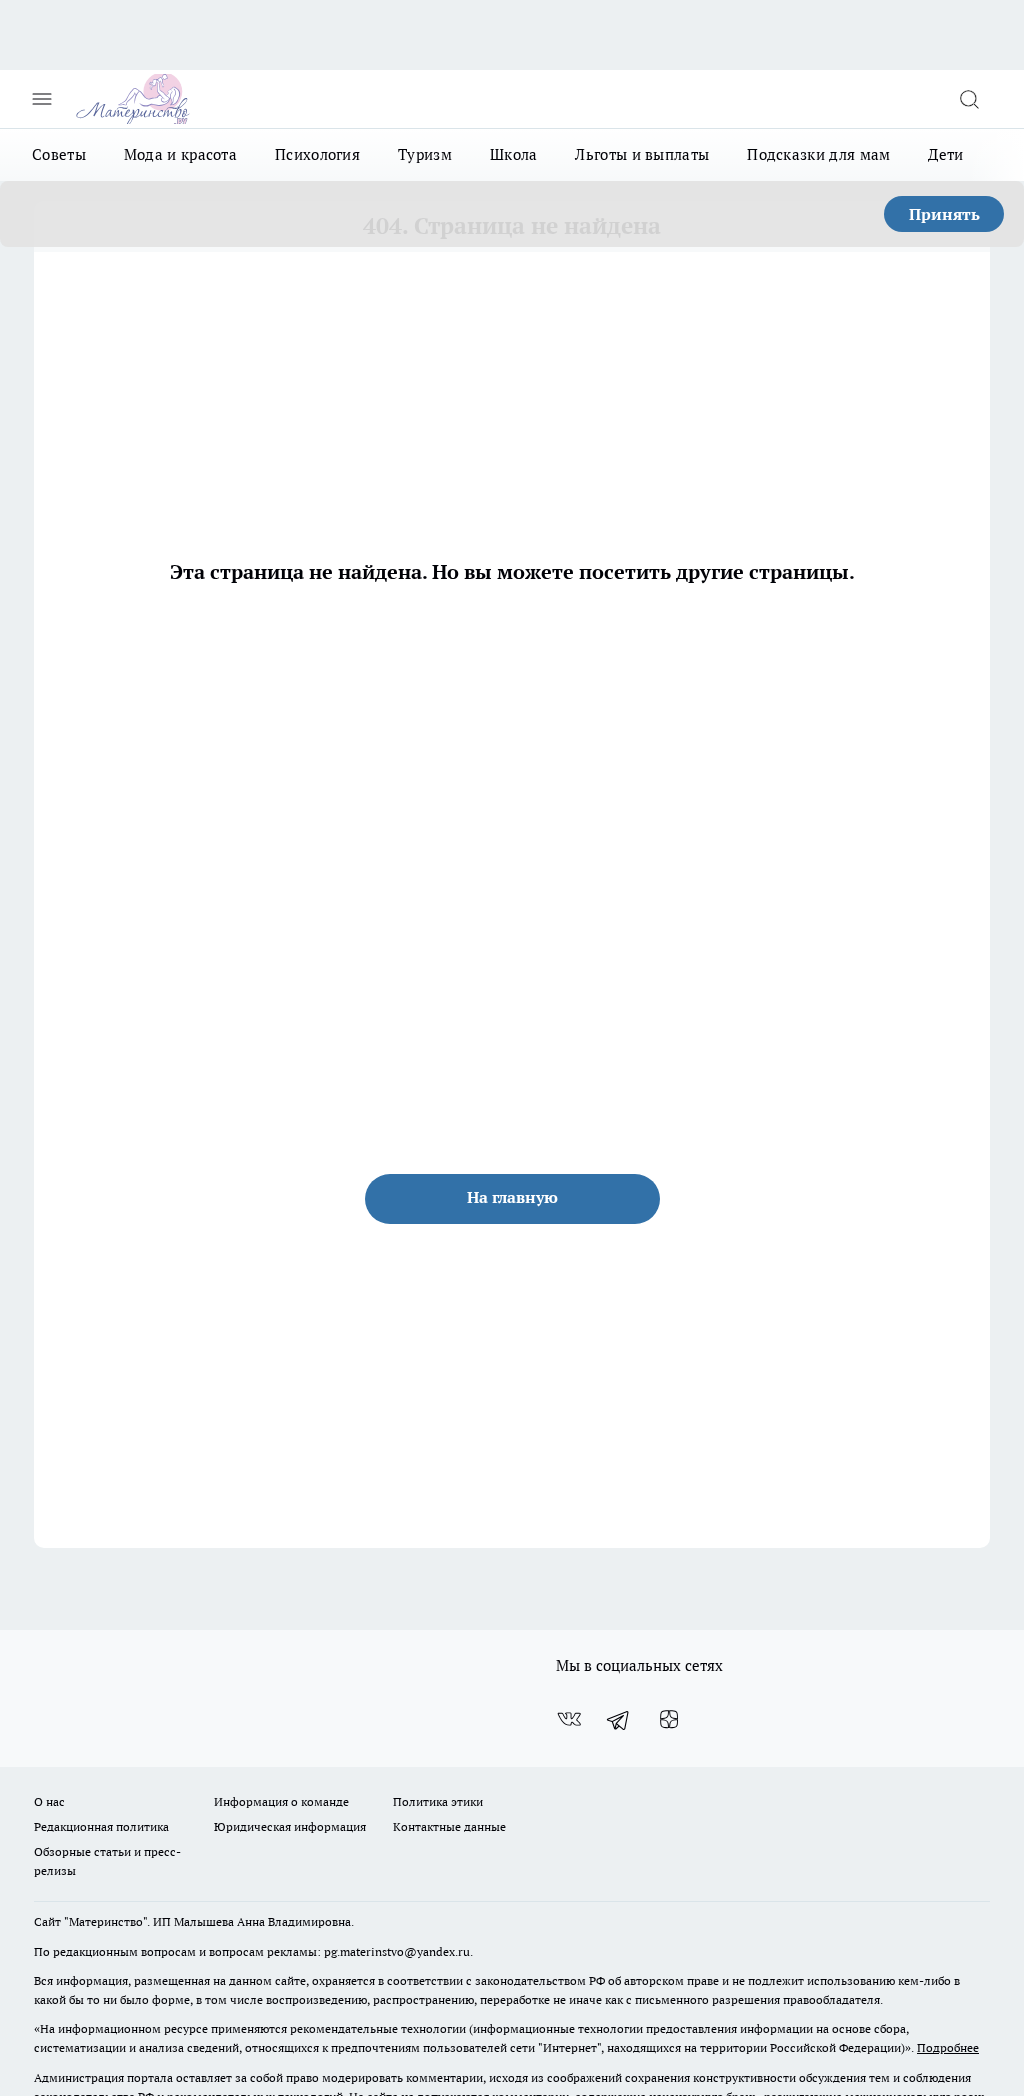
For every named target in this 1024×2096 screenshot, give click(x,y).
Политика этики (438, 1801)
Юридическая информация (290, 1826)
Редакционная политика (101, 1826)
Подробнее (948, 2047)
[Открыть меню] (42, 99)
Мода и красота (180, 154)
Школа (514, 154)
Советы (59, 154)
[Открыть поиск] (969, 99)
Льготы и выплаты (642, 154)
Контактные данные (449, 1826)
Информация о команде (281, 1801)
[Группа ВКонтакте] (569, 1720)
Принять (944, 214)
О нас (49, 1801)
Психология (317, 154)
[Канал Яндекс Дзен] (669, 1720)
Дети (945, 154)
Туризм (425, 154)
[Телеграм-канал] (619, 1720)
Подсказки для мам (818, 154)
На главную (512, 1197)
